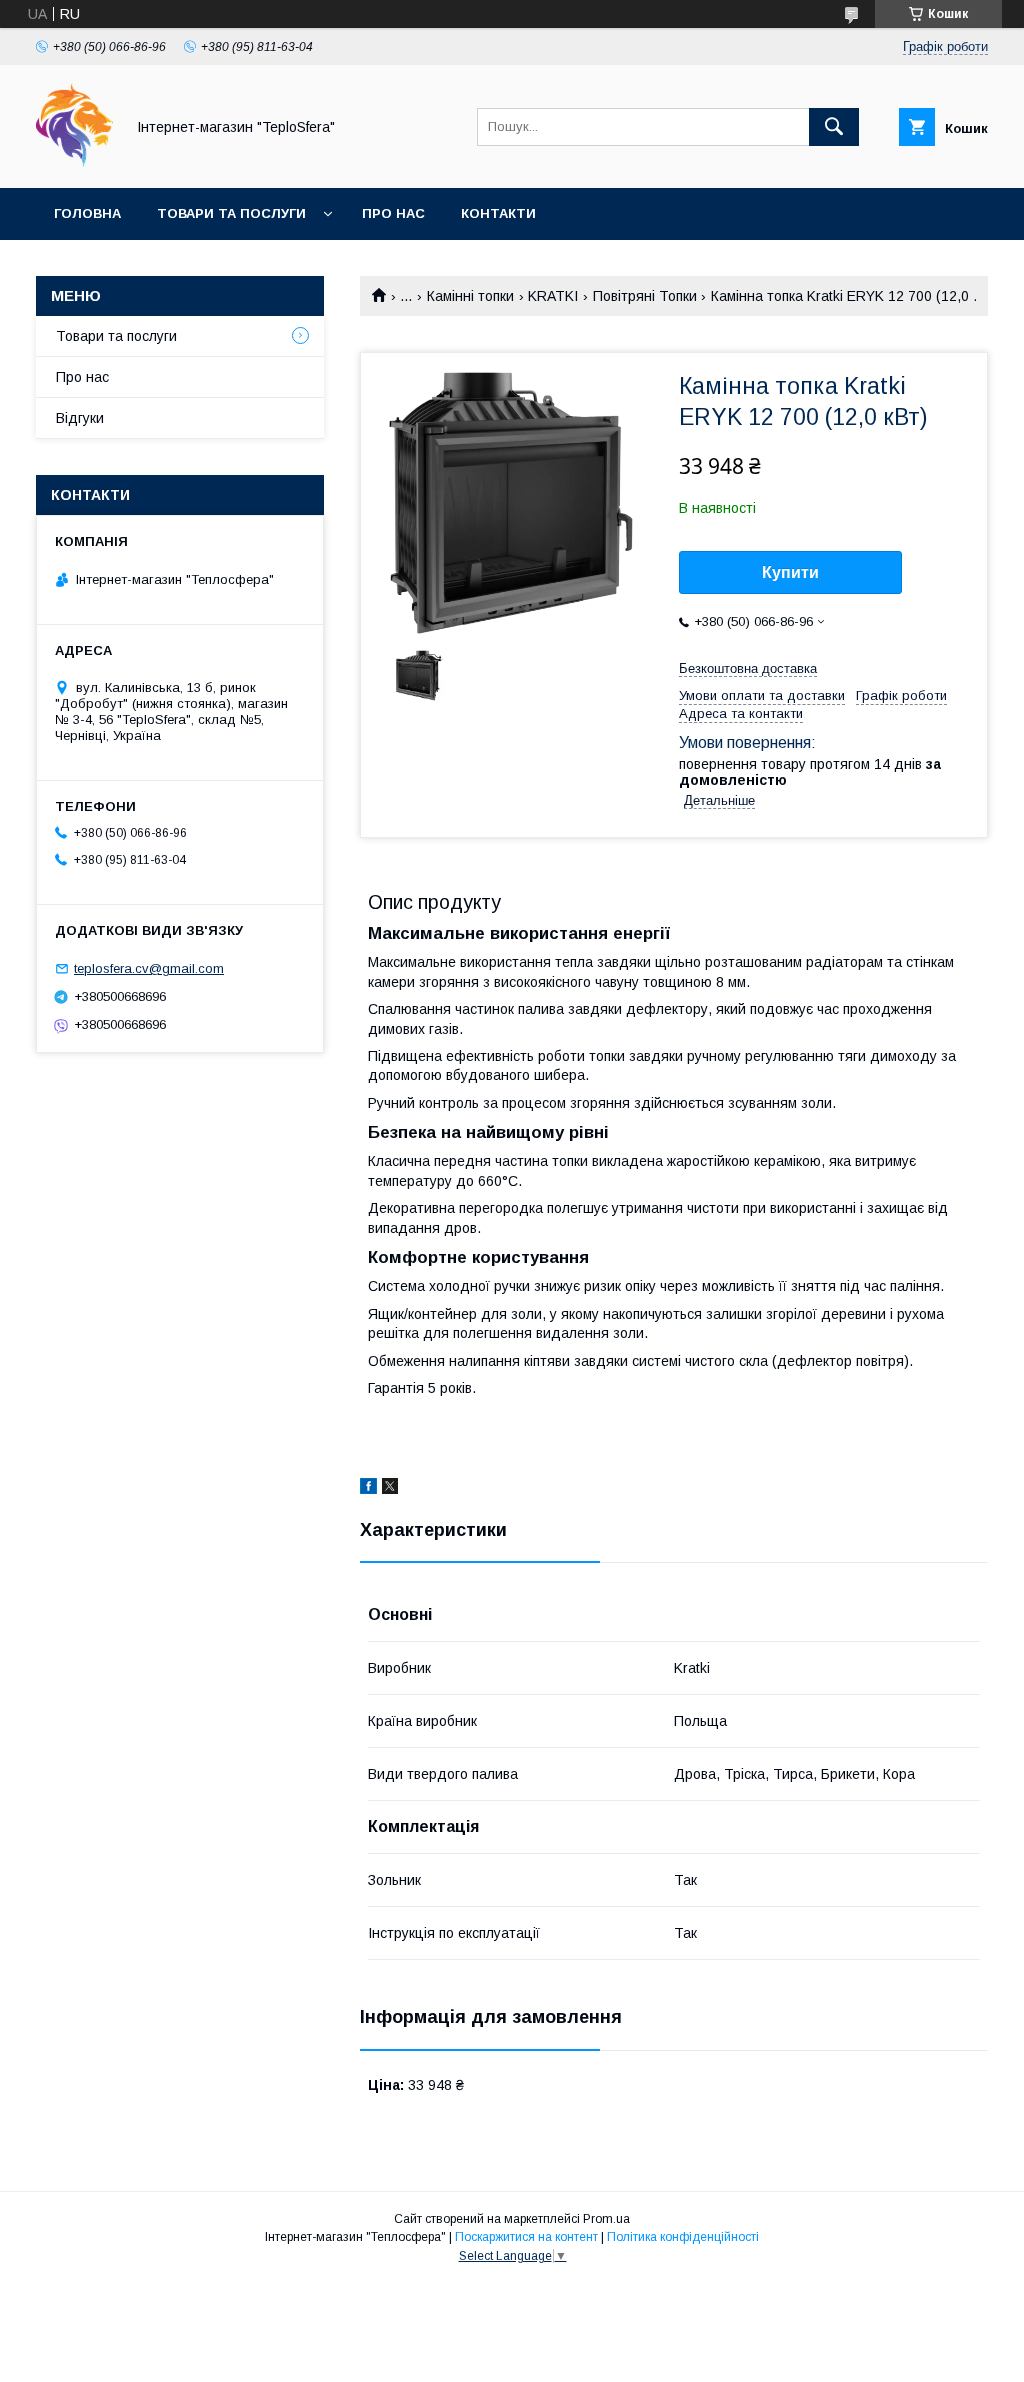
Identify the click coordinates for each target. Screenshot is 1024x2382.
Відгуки (80, 418)
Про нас (393, 213)
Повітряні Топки (645, 296)
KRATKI (553, 296)
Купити (790, 572)
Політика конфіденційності (683, 2237)
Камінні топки (470, 296)
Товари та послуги (231, 213)
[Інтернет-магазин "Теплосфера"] (74, 162)
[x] (390, 1489)
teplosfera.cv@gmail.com (149, 968)
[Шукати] (834, 127)
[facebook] (368, 1489)
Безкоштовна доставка (748, 668)
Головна (87, 213)
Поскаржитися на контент (526, 2237)
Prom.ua (606, 2219)
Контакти (498, 213)
